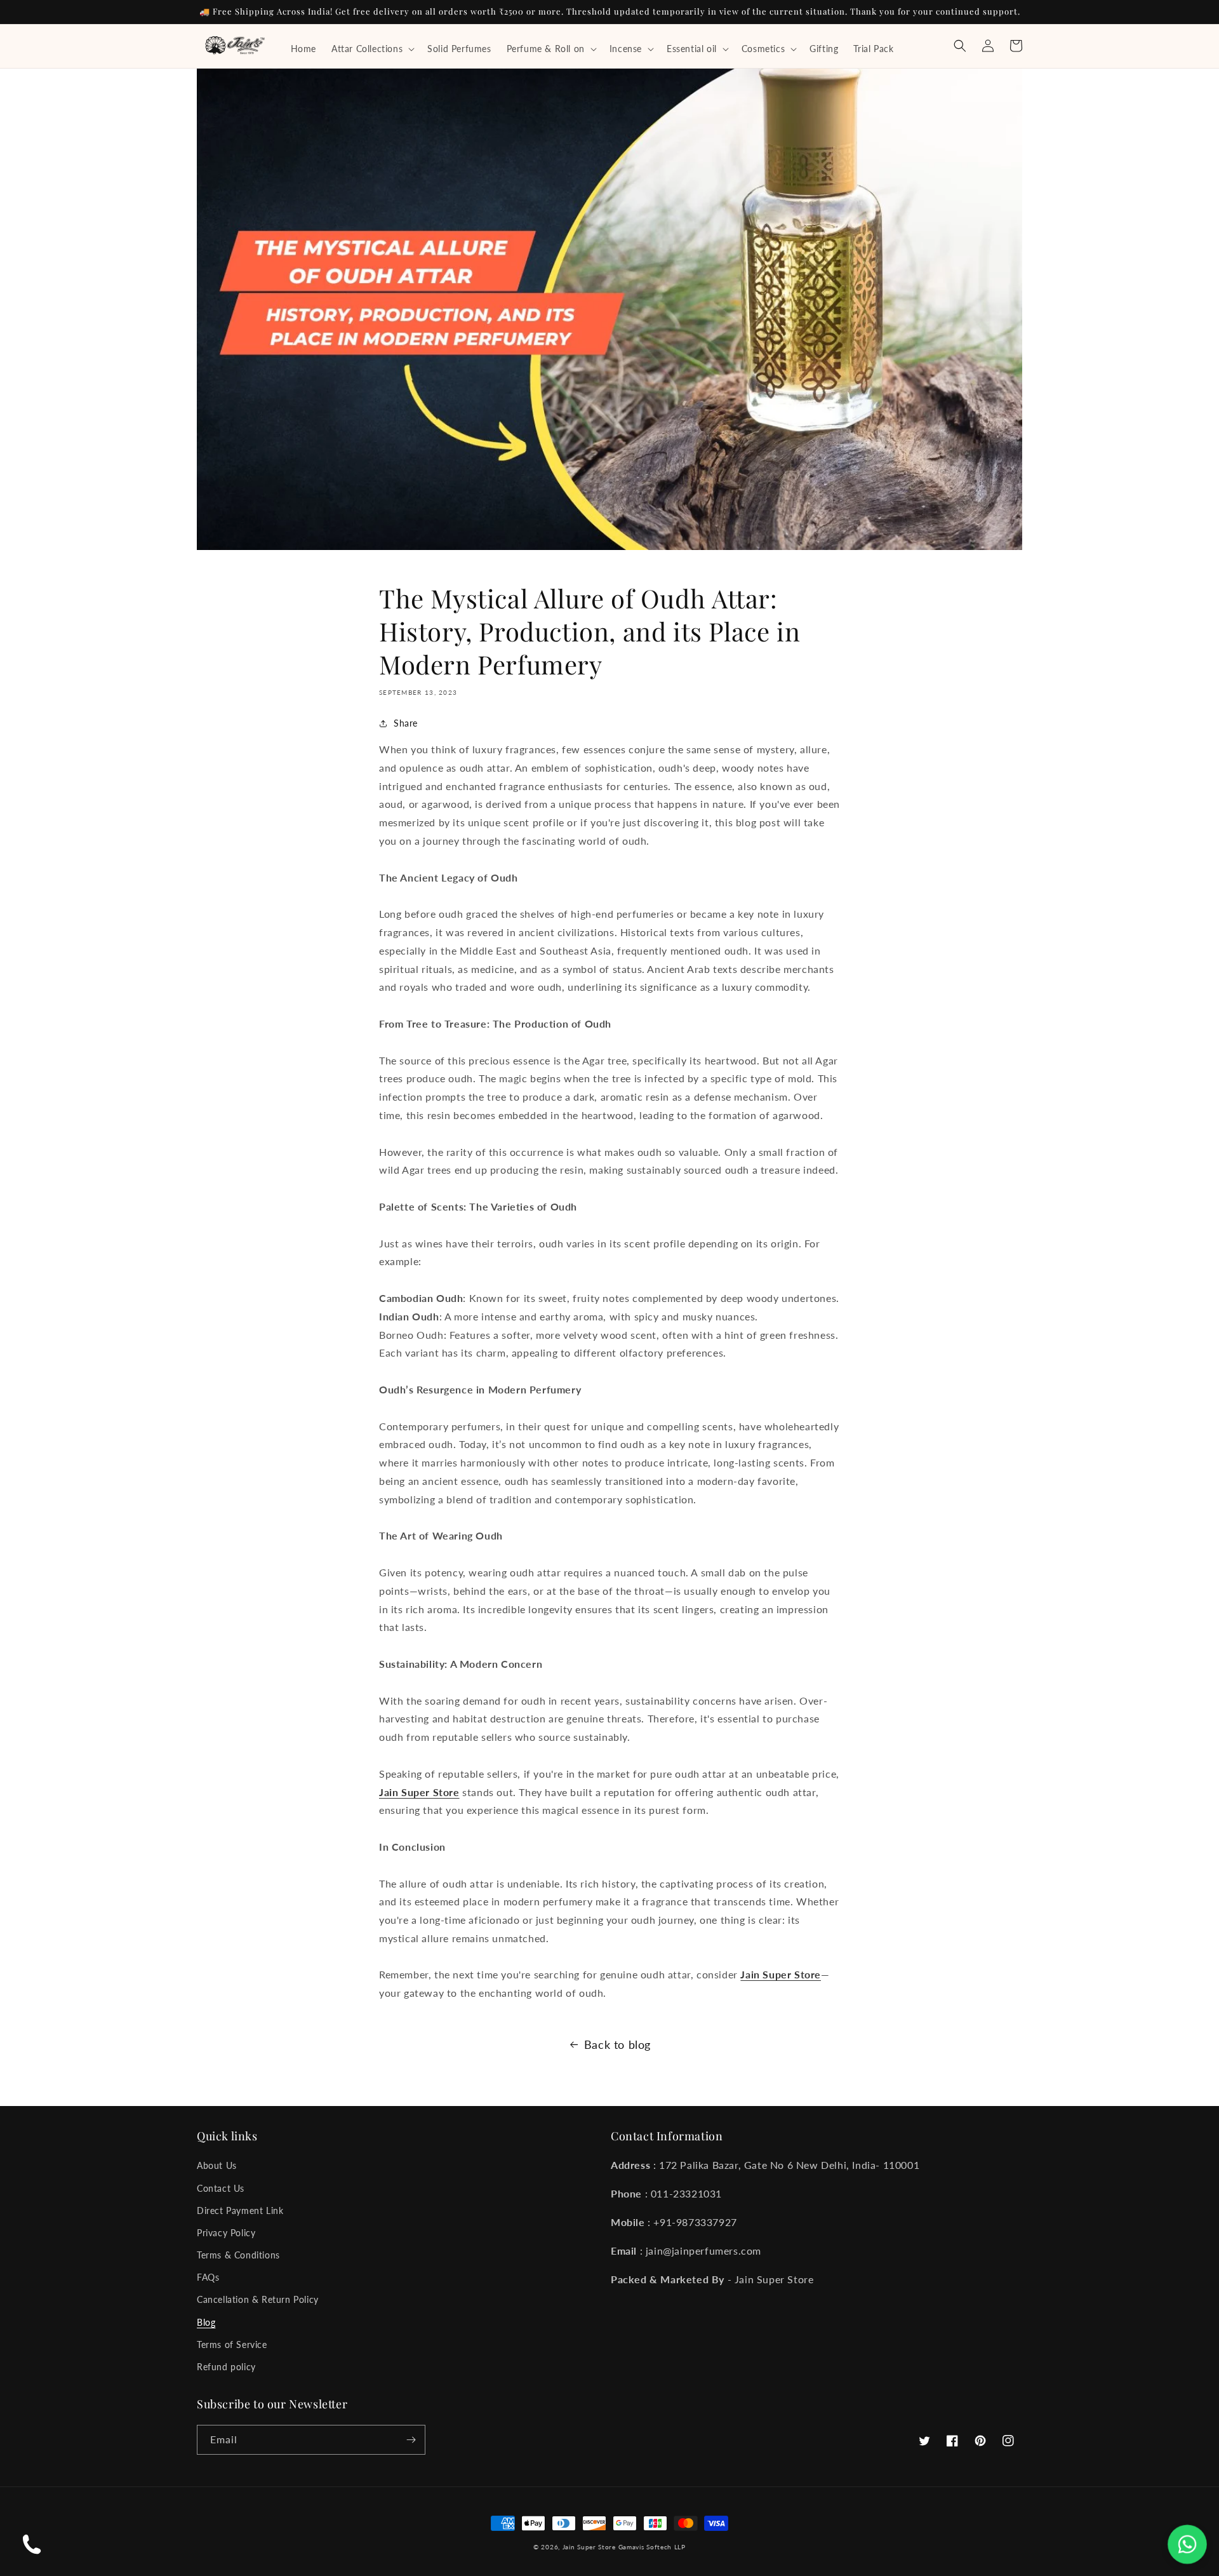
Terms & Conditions (238, 2255)
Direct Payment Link (240, 2210)
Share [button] (406, 723)
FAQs (208, 2277)
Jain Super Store (589, 2547)
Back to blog (617, 2044)
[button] (372, 49)
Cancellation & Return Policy (258, 2299)
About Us (217, 2165)
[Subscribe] (411, 2440)
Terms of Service (232, 2345)
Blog (206, 2322)
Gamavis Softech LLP (652, 2547)
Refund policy (226, 2367)
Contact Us (221, 2188)
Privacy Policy (226, 2233)
